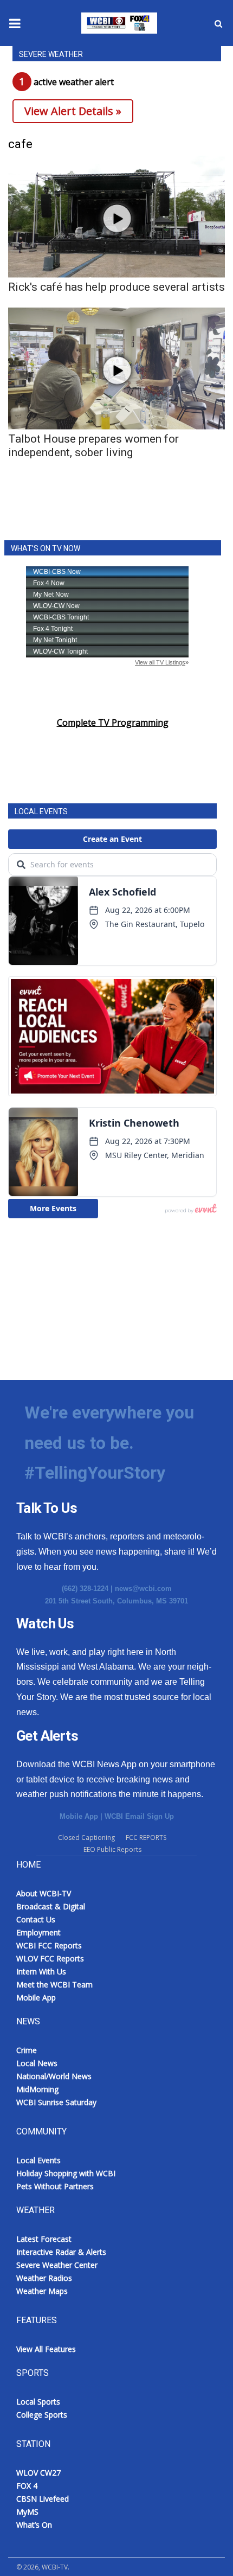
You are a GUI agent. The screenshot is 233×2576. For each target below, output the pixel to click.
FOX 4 (27, 2486)
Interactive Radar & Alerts (61, 2252)
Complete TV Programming (113, 723)
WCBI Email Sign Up (139, 1816)
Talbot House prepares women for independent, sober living (93, 446)
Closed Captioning (86, 1837)
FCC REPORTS (146, 1837)
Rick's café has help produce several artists (116, 287)
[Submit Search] (218, 23)
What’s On (34, 2525)
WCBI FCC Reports (49, 1945)
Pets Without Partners (55, 2186)
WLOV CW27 (38, 2473)
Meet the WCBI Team (54, 1984)
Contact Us (36, 1919)
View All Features (46, 2349)
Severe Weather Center (57, 2265)
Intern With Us (41, 1971)
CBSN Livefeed (43, 2499)
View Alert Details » (73, 111)
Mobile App (79, 1816)
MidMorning (37, 2089)
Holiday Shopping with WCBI (66, 2173)
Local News (37, 2063)
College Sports (42, 2415)
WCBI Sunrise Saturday (56, 2102)
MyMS (27, 2512)
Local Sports (38, 2402)
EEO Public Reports (112, 1849)
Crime (27, 2050)
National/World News (54, 2076)
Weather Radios (44, 2278)
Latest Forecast (44, 2239)
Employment (38, 1932)
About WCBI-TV (44, 1893)
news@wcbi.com (143, 1589)
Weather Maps (42, 2291)
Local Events (38, 2160)
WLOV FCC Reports (50, 1958)
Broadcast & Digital (51, 1906)
